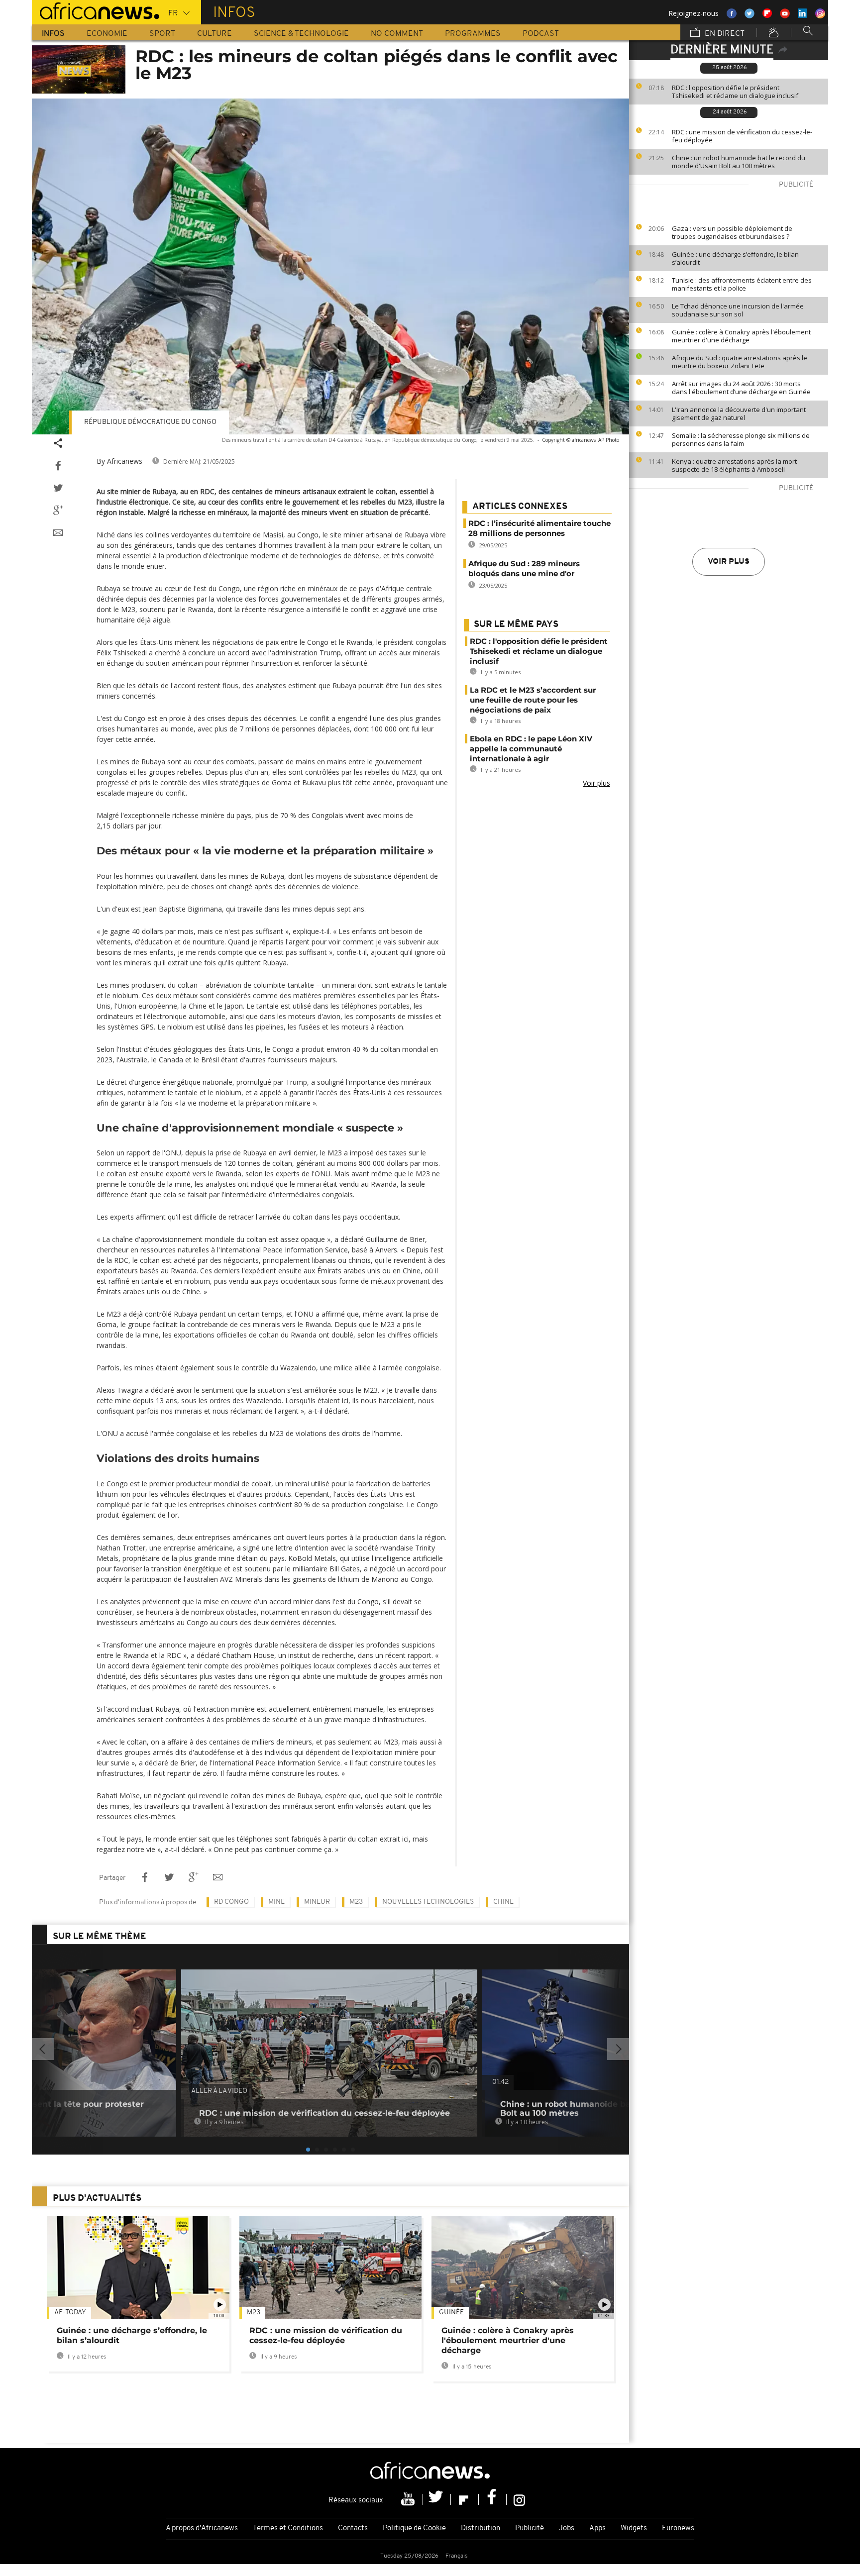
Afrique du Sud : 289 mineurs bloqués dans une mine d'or (524, 568)
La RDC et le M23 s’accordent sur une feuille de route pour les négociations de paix (533, 700)
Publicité (530, 2528)
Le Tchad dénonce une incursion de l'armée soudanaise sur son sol (738, 310)
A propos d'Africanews (202, 2528)
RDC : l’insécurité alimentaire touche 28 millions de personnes (539, 528)
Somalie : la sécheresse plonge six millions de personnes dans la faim (741, 439)
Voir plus (729, 562)
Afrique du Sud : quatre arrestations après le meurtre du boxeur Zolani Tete (740, 362)
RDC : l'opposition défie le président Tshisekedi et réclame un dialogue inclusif (735, 92)
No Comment (397, 34)
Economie (107, 34)
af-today (70, 2313)
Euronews (678, 2528)
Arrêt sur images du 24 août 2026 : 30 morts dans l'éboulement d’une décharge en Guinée (741, 388)
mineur (317, 1902)
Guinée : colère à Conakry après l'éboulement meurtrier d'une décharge (741, 336)
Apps (597, 2528)
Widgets (634, 2528)
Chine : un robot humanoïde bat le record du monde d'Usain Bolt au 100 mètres (739, 162)
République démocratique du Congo (150, 422)
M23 (356, 1902)
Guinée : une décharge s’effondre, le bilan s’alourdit (735, 258)
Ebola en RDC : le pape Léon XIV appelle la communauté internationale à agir (531, 749)
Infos (53, 34)
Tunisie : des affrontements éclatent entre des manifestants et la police (742, 284)
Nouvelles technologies (428, 1902)
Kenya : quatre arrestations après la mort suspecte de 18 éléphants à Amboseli (734, 465)
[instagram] (519, 2499)
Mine (276, 1902)
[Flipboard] (465, 2499)
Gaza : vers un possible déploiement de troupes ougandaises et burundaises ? (732, 232)
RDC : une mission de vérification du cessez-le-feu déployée (742, 136)
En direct (724, 34)
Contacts (353, 2528)
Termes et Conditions (288, 2528)
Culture (215, 34)
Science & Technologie (301, 34)
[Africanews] (96, 10)
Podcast (541, 34)
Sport (162, 34)
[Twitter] (437, 2499)
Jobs (567, 2528)
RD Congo (231, 1902)
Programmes (473, 34)
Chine (503, 1902)
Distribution (481, 2528)
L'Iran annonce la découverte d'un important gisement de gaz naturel (739, 413)
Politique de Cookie (414, 2528)
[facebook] (493, 2499)
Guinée (451, 2313)
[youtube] (409, 2499)
